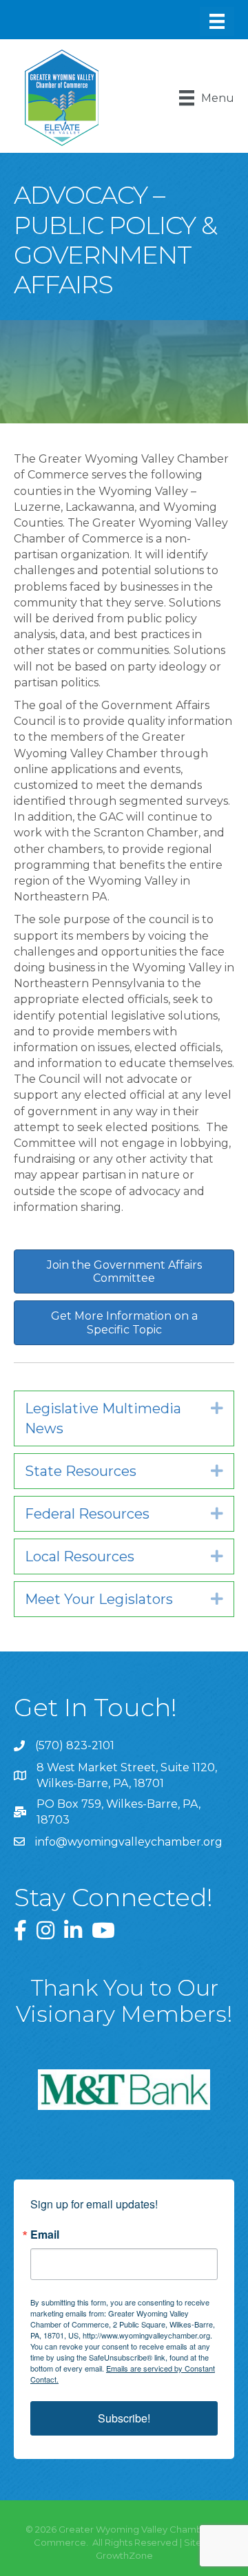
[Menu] (217, 21)
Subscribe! (124, 2418)
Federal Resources (87, 1514)
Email (45, 2235)
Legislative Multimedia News (103, 1418)
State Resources (81, 1471)
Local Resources (80, 1556)
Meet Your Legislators (99, 1599)
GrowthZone (124, 2555)
